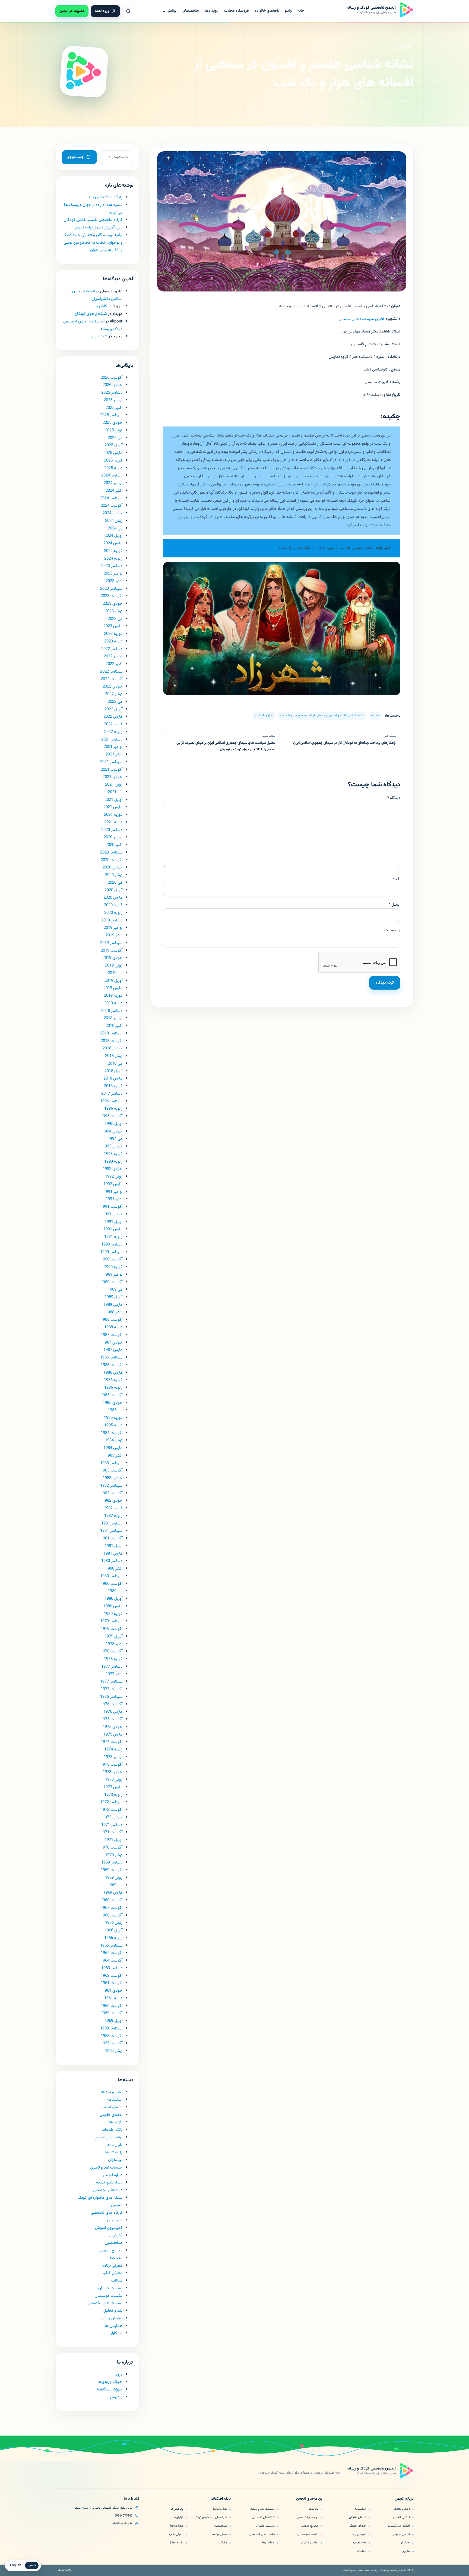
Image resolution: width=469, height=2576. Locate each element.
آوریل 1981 (113, 1546)
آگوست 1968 (112, 1900)
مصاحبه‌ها (177, 2526)
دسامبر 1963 (112, 1968)
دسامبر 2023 (112, 566)
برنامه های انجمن (108, 2137)
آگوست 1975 (112, 1719)
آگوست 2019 (112, 951)
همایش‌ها (268, 2543)
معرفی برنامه (112, 2266)
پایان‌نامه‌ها (220, 2509)
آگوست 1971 (112, 1832)
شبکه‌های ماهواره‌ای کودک (211, 2517)
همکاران (116, 2333)
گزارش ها (115, 2235)
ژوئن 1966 (114, 1923)
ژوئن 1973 (114, 1780)
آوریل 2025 (113, 445)
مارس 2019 (113, 988)
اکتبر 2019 (114, 935)
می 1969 (115, 1885)
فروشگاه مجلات (236, 11)
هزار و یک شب (264, 716)
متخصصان (191, 11)
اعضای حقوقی (111, 2115)
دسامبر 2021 (112, 740)
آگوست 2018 (112, 1041)
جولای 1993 (113, 1146)
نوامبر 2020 (113, 837)
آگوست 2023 (112, 596)
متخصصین (113, 2243)
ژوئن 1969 (114, 1878)
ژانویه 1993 (113, 1162)
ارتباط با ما (131, 2499)
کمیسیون (115, 2220)
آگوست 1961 (112, 1983)
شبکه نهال (99, 336)
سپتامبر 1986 (111, 1358)
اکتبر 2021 (114, 754)
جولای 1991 (113, 1214)
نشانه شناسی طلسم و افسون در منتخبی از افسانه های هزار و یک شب (322, 716)
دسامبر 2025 (112, 393)
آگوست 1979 (112, 1629)
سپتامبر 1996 (111, 1101)
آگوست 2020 (112, 860)
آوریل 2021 (113, 800)
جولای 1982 (113, 1501)
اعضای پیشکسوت (399, 2526)
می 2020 (115, 883)
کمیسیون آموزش (109, 2228)
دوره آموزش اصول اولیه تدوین (98, 228)
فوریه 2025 (113, 461)
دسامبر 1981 (112, 1524)
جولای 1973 (113, 1772)
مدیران (406, 2551)
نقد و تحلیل (113, 2311)
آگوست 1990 (112, 1259)
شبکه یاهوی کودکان (91, 314)
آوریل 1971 (113, 1840)
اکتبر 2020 (114, 845)
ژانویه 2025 (113, 468)
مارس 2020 (113, 898)
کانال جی (100, 306)
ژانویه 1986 (113, 1388)
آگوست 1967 (112, 1908)
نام (397, 879)
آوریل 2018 (113, 1071)
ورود (119, 2375)
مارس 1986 (113, 1373)
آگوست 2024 (112, 506)
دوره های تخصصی (108, 2190)
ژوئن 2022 (114, 694)
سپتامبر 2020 (111, 853)
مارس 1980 (113, 1606)
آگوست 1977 (112, 1689)
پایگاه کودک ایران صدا (105, 197)
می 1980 (115, 1591)
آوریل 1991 (113, 1222)
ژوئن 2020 (114, 875)
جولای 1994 (113, 1132)
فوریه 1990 (113, 1267)
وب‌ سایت (392, 930)
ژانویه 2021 (113, 822)
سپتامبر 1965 (111, 1946)
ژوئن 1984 (114, 1440)
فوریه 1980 (113, 1614)
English (16, 2565)
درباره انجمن (113, 2175)
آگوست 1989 (112, 1282)
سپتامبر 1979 (111, 1621)
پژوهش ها (114, 2152)
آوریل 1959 (113, 2021)
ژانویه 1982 (113, 1516)
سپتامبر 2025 (111, 415)
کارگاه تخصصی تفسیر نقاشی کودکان (93, 220)
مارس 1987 (113, 1350)
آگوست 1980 (112, 1584)
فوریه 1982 (113, 1508)
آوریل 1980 (113, 1599)
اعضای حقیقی (401, 2534)
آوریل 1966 (113, 1930)
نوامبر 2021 (113, 747)
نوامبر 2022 (113, 656)
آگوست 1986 (112, 1365)
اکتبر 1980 (114, 1569)
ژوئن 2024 (114, 521)
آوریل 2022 (113, 709)
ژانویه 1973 (113, 1795)
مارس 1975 (113, 1735)
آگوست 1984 (112, 1433)
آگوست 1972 (112, 1810)
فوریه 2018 (113, 1086)
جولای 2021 (113, 777)
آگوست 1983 (112, 1471)
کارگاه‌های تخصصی (263, 2517)
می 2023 (115, 619)
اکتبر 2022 (114, 664)
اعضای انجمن (112, 2107)
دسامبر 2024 (112, 476)
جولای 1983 (113, 1478)
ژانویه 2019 (113, 1003)
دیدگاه (394, 798)
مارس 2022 (113, 717)
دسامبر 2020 (112, 830)
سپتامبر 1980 (111, 1576)
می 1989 (115, 1290)
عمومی (117, 2205)
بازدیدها (314, 2509)
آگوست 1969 (112, 1870)
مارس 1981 (113, 1554)
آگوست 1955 (112, 2043)
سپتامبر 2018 (111, 1033)
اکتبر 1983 (114, 1456)
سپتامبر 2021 (111, 762)
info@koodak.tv (122, 2524)
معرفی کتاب (113, 2273)
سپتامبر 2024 (111, 498)
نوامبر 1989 (113, 1275)
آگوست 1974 (112, 1742)
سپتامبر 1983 (111, 1463)
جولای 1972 (113, 1817)
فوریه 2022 (113, 724)
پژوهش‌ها (177, 2509)
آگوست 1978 (112, 1651)
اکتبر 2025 (114, 408)
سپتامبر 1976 (111, 1697)
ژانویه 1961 (113, 1998)
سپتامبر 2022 (111, 672)
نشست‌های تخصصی (262, 2534)
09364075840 (123, 2516)
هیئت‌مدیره (359, 2543)
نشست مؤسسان (308, 2534)
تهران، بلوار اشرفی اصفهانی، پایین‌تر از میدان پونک (104, 2508)
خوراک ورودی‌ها (110, 2382)
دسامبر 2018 (112, 1011)
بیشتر (169, 11)
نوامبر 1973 (113, 1757)
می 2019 (115, 973)
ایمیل (394, 905)
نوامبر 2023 (113, 574)
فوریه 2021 (113, 815)
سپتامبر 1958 (111, 2029)
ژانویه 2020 (113, 913)
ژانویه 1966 (113, 1938)
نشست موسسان (109, 2296)
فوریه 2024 (113, 551)
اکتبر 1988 (114, 1312)
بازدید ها (116, 2122)
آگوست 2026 (112, 378)
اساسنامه (115, 2100)
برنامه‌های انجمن (309, 2499)
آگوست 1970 (112, 1848)
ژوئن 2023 (114, 611)
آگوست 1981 (112, 1538)
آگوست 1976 (112, 1704)
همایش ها (114, 2326)
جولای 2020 (113, 867)
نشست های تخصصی (105, 2303)
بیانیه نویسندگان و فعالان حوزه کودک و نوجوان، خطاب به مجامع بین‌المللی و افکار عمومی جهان (92, 243)
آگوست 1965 (112, 1953)
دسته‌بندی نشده (109, 2183)
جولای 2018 (113, 1048)
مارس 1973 (113, 1787)
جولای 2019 (113, 958)
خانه (301, 11)
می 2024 (115, 528)
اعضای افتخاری (357, 2517)
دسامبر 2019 (112, 920)
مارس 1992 (113, 1184)
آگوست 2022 (112, 679)
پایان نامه (404, 46)
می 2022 (115, 702)
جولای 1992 (113, 1169)
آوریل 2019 (113, 981)
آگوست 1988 (112, 1320)
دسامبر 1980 (112, 1561)
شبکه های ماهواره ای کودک (100, 2198)
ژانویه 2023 (113, 641)
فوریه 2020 (113, 905)
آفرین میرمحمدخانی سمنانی (362, 319)
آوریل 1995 (113, 1124)
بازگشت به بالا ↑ (64, 2570)
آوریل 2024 (113, 536)
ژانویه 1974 (113, 1750)
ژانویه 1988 (113, 1327)
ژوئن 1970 (114, 1855)
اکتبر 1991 (114, 1199)
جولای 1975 (113, 1727)
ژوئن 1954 (114, 2051)
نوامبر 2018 (113, 1018)
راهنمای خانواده (267, 11)
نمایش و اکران (111, 2318)
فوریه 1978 (113, 1659)
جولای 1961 (113, 1991)
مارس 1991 (113, 1229)
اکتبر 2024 (114, 491)
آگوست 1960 (112, 2006)
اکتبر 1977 (114, 1674)
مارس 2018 (113, 1079)
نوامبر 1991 (113, 1192)
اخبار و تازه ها (112, 2092)
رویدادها (211, 11)
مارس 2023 (113, 626)
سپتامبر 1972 (111, 1802)
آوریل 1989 (113, 1297)
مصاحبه (116, 2258)
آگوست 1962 (112, 1976)
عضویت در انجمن (72, 11)
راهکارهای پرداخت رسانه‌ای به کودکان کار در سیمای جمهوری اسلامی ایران (344, 743)
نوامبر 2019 (113, 928)
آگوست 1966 (112, 1915)
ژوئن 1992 (114, 1177)
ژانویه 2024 (113, 559)
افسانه (375, 716)
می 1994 (115, 1139)
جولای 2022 (113, 687)
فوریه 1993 (113, 1154)
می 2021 (115, 792)
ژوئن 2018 (114, 1056)
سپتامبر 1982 (111, 1486)
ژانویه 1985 (113, 1425)
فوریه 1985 (113, 1418)
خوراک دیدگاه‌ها (110, 2390)
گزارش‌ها (178, 2517)
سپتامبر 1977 (111, 1682)
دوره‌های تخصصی (308, 2517)
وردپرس (116, 2397)
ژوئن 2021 (114, 785)
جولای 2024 (113, 513)
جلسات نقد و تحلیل (106, 2168)
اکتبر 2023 (114, 581)
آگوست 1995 (112, 1116)
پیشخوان (115, 2160)
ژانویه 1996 (113, 1109)
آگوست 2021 (112, 770)
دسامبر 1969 (112, 1863)
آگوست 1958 (112, 2036)
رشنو (288, 11)
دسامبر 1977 (112, 1667)
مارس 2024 (113, 543)
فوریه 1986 (113, 1380)
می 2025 (115, 438)
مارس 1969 (113, 1893)
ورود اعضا (102, 11)
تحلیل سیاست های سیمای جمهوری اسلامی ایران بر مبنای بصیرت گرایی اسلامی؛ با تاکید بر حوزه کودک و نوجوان (226, 746)
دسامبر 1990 (112, 1245)
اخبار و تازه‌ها (402, 2509)
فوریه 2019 (113, 996)
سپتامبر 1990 (111, 1252)
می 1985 (115, 1410)
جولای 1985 (113, 1403)
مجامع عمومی (111, 2250)
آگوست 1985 (112, 1395)
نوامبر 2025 (113, 400)
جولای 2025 (113, 423)
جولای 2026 (113, 385)
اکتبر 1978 (114, 1644)
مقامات (362, 2551)
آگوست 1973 (112, 1765)
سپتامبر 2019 (111, 943)
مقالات (117, 2281)
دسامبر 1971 (112, 1825)
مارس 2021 (113, 807)
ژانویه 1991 (113, 1237)
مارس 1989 (113, 1305)
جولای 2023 (113, 604)
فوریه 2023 (113, 634)
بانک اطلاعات (112, 2130)
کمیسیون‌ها (359, 2534)
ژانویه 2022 (113, 732)
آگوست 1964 (112, 1961)
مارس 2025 (113, 453)
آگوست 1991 (112, 1207)
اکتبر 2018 (114, 1026)
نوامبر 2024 (113, 483)
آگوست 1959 (112, 2013)
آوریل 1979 (113, 1637)
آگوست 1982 (112, 1493)
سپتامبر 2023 (111, 589)
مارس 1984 (113, 1448)
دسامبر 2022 (112, 649)
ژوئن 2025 (114, 430)
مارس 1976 (113, 1712)
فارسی (32, 2565)
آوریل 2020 (113, 890)
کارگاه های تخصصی (107, 2213)
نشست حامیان (110, 2288)
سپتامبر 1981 (111, 1531)
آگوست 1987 (112, 1335)
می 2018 (115, 1064)
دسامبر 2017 (112, 1094)
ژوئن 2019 (114, 966)
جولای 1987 (113, 1343)
